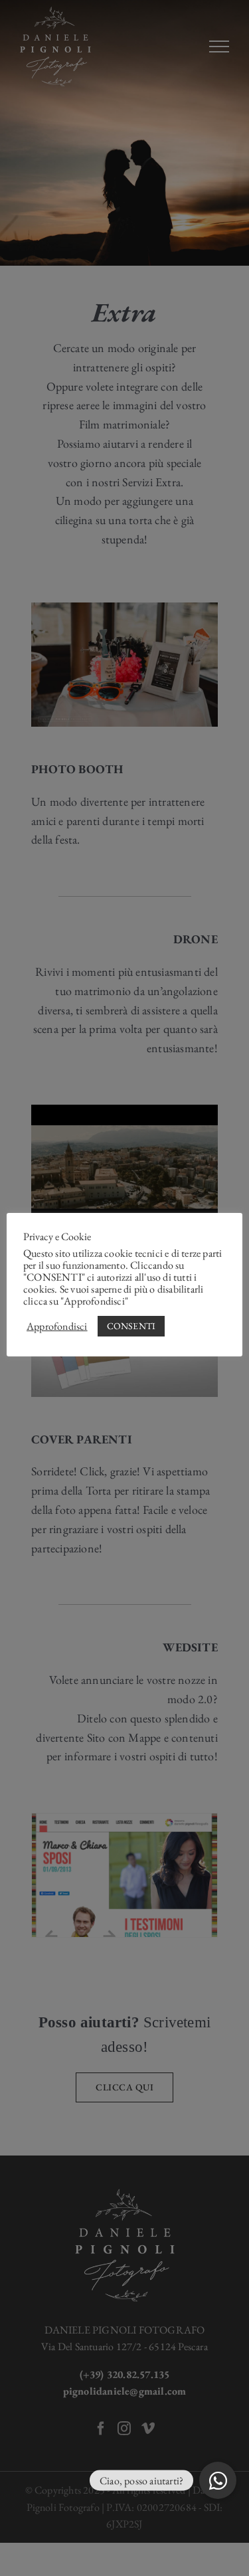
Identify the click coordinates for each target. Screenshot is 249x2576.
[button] (218, 2480)
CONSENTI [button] (131, 1326)
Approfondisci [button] (57, 1327)
